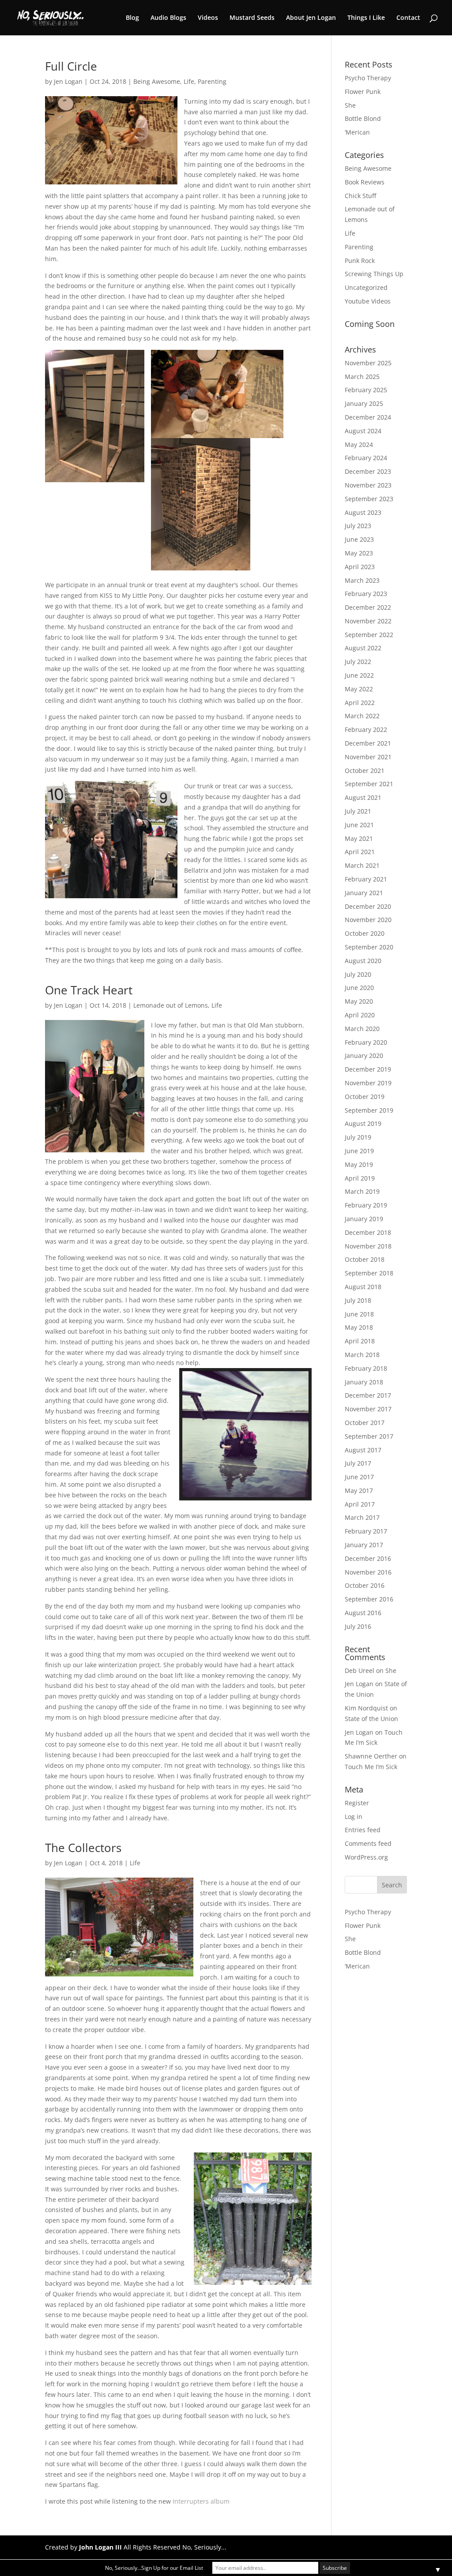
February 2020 (366, 1042)
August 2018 (363, 1287)
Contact (408, 18)
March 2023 (362, 580)
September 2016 (369, 1599)
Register (357, 1803)
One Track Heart (89, 990)
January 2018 (364, 1382)
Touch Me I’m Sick (371, 1767)
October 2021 (365, 771)
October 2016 (365, 1585)
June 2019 (359, 1151)
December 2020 (368, 906)
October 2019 (365, 1097)
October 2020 (365, 933)
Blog (132, 18)
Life (189, 81)
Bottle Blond (363, 118)
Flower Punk (363, 92)
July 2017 (358, 1463)
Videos (208, 18)
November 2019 (368, 1083)
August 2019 (363, 1123)
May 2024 (359, 444)
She (350, 105)
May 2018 (359, 1327)
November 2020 (368, 920)
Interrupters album (201, 2501)
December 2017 (368, 1395)
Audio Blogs (168, 18)
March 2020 (362, 1029)
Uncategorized (366, 287)
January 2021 (364, 893)
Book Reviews (365, 182)
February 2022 (366, 729)
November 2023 (368, 485)
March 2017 (362, 1517)
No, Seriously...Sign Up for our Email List (154, 2568)
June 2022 (359, 675)
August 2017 (363, 1450)
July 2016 (358, 1626)
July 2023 (358, 526)
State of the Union (371, 1719)
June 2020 (359, 988)
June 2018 (359, 1314)
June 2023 (359, 539)
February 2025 (366, 390)
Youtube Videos (368, 301)
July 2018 (358, 1300)
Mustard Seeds (252, 18)
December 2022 (368, 607)
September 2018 (369, 1273)
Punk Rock (360, 261)
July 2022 (358, 662)
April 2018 (360, 1341)
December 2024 (368, 417)
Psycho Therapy (368, 78)
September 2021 (369, 784)
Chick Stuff (360, 196)
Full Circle (71, 66)
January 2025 (364, 403)
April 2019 (360, 1178)
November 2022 (368, 621)
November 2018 (368, 1246)
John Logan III (100, 2547)
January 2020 (364, 1056)
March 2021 (362, 865)
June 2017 (359, 1477)
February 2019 (366, 1205)
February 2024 (366, 458)
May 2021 (359, 838)
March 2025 (362, 377)
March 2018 (362, 1355)
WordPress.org (366, 1857)
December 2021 (368, 743)
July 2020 (358, 974)
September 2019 (369, 1110)
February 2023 (366, 594)
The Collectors (83, 1848)
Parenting (212, 81)
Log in (354, 1817)
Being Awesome (157, 81)
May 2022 (359, 689)
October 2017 (365, 1423)
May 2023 (359, 553)
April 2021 (360, 852)
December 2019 (368, 1069)
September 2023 (369, 499)
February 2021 (366, 879)
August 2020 (363, 961)
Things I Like (366, 18)
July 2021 (358, 811)
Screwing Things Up (374, 274)
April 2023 (360, 567)
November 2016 (368, 1572)
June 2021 (359, 825)
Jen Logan (68, 81)
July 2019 (358, 1137)
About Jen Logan (311, 18)
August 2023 (363, 512)
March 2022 (362, 716)
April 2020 (360, 1015)
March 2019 (362, 1191)
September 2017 (369, 1436)
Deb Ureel (360, 1670)
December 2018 (368, 1232)
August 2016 (363, 1613)
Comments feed (368, 1843)
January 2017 (364, 1545)
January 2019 (364, 1219)
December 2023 (368, 471)
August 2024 (363, 431)
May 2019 (359, 1164)
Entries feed (363, 1830)
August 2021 (363, 797)
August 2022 (363, 648)
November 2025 (368, 363)
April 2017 (360, 1504)
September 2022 (369, 635)
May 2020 (359, 1001)
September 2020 (369, 947)
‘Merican (357, 132)
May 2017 (359, 1490)
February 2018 (366, 1368)
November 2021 (368, 757)
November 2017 (368, 1409)
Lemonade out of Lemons (171, 1005)
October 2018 (365, 1259)
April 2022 (360, 703)
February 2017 (366, 1531)
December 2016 (368, 1558)
